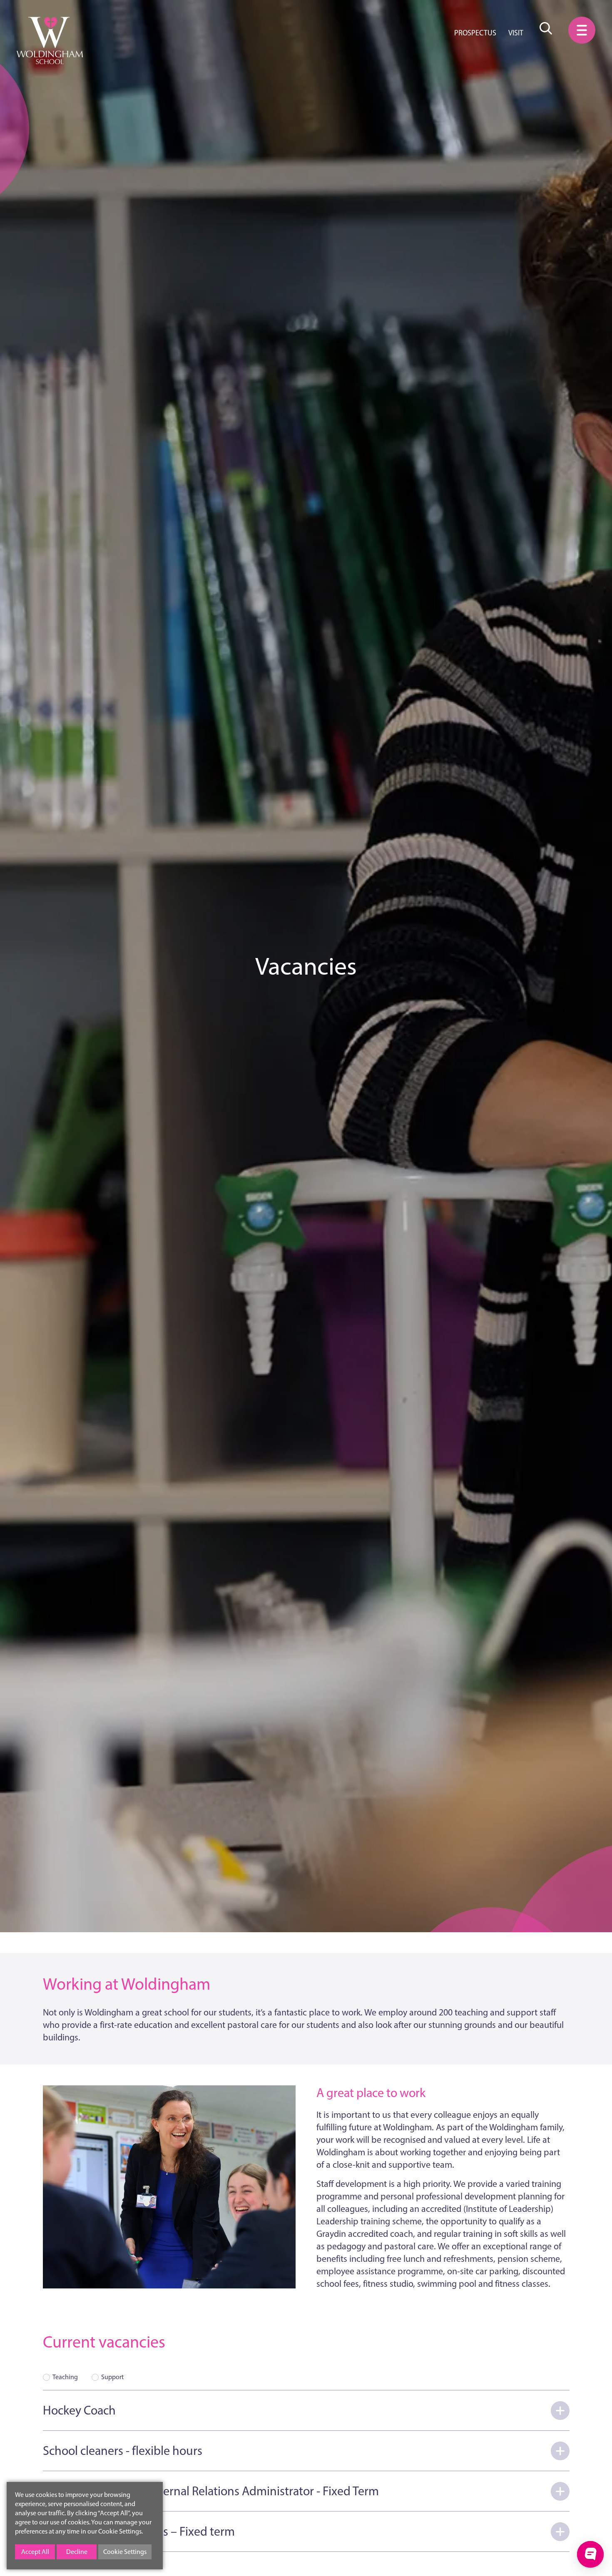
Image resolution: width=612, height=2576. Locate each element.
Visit (516, 33)
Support (112, 2377)
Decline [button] (77, 2552)
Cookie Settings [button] (125, 2552)
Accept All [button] (35, 2552)
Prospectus (475, 33)
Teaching (65, 2377)
